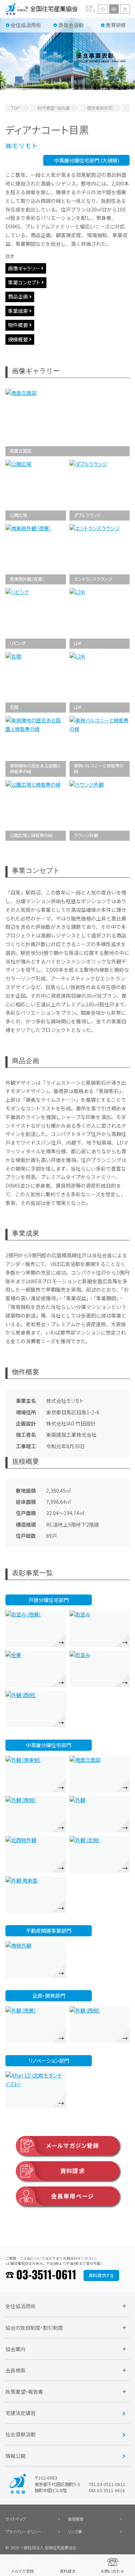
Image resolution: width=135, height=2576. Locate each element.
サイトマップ (16, 2519)
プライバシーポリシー (23, 2532)
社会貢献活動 (21, 2434)
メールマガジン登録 (72, 2146)
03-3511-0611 (46, 2275)
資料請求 (72, 2171)
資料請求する (101, 2275)
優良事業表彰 (100, 108)
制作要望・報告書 (54, 108)
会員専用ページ (73, 2196)
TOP (16, 108)
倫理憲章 (76, 2519)
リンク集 (75, 2532)
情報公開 (15, 2456)
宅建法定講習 (21, 2413)
